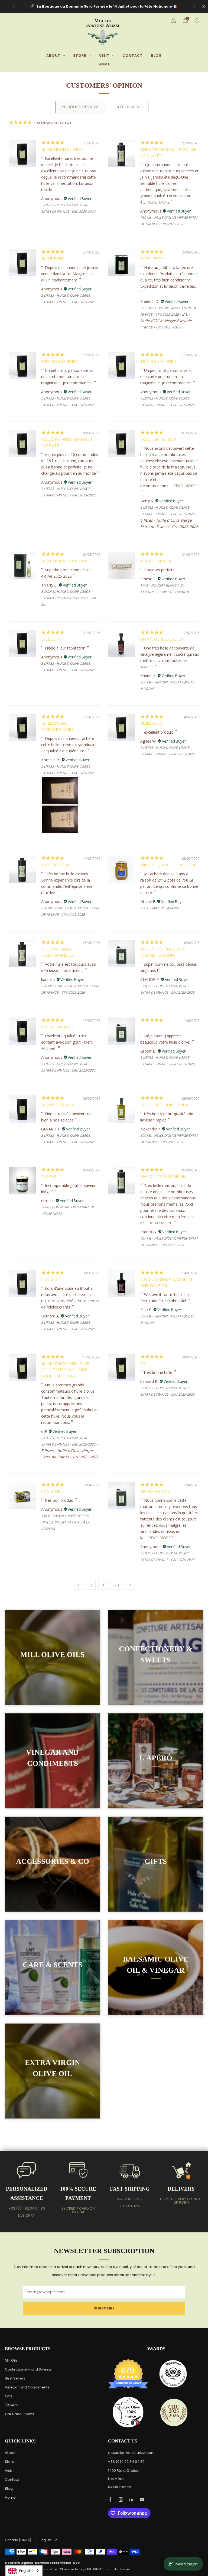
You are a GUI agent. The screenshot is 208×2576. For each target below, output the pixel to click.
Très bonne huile (59, 361)
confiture (52, 1491)
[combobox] (24, 2571)
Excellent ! (152, 259)
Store (80, 56)
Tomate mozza (156, 561)
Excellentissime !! (158, 439)
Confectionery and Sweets (28, 2369)
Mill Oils (11, 2360)
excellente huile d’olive (165, 1105)
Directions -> (156, 6)
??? (143, 1363)
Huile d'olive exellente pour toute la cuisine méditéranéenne (65, 1370)
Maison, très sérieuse (163, 1176)
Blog (156, 56)
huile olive (152, 723)
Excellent (52, 639)
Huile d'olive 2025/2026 (64, 561)
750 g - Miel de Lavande (160, 908)
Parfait (49, 1176)
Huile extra (53, 259)
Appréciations (155, 1491)
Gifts (9, 2396)
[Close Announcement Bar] (204, 7)
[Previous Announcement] (14, 7)
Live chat (27, 2215)
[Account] (173, 20)
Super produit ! (57, 1027)
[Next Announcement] (194, 7)
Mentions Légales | (20, 2563)
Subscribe (104, 2308)
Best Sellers (15, 2378)
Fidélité (49, 1279)
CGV (76, 2563)
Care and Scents (20, 2414)
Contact (133, 56)
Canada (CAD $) (18, 2540)
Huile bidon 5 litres (62, 149)
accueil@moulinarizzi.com (131, 2453)
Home (104, 64)
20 (116, 1585)
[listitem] (104, 7)
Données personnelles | (54, 2563)
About (53, 56)
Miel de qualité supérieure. (169, 865)
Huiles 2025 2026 (57, 1105)
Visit (104, 56)
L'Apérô (12, 2405)
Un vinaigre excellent (163, 639)
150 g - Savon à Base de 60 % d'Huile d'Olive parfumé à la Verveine (65, 1522)
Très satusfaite (57, 865)
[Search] (197, 20)
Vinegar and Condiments (27, 2387)
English (46, 2540)
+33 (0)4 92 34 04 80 (27, 2208)
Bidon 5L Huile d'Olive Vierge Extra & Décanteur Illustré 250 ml (68, 598)
